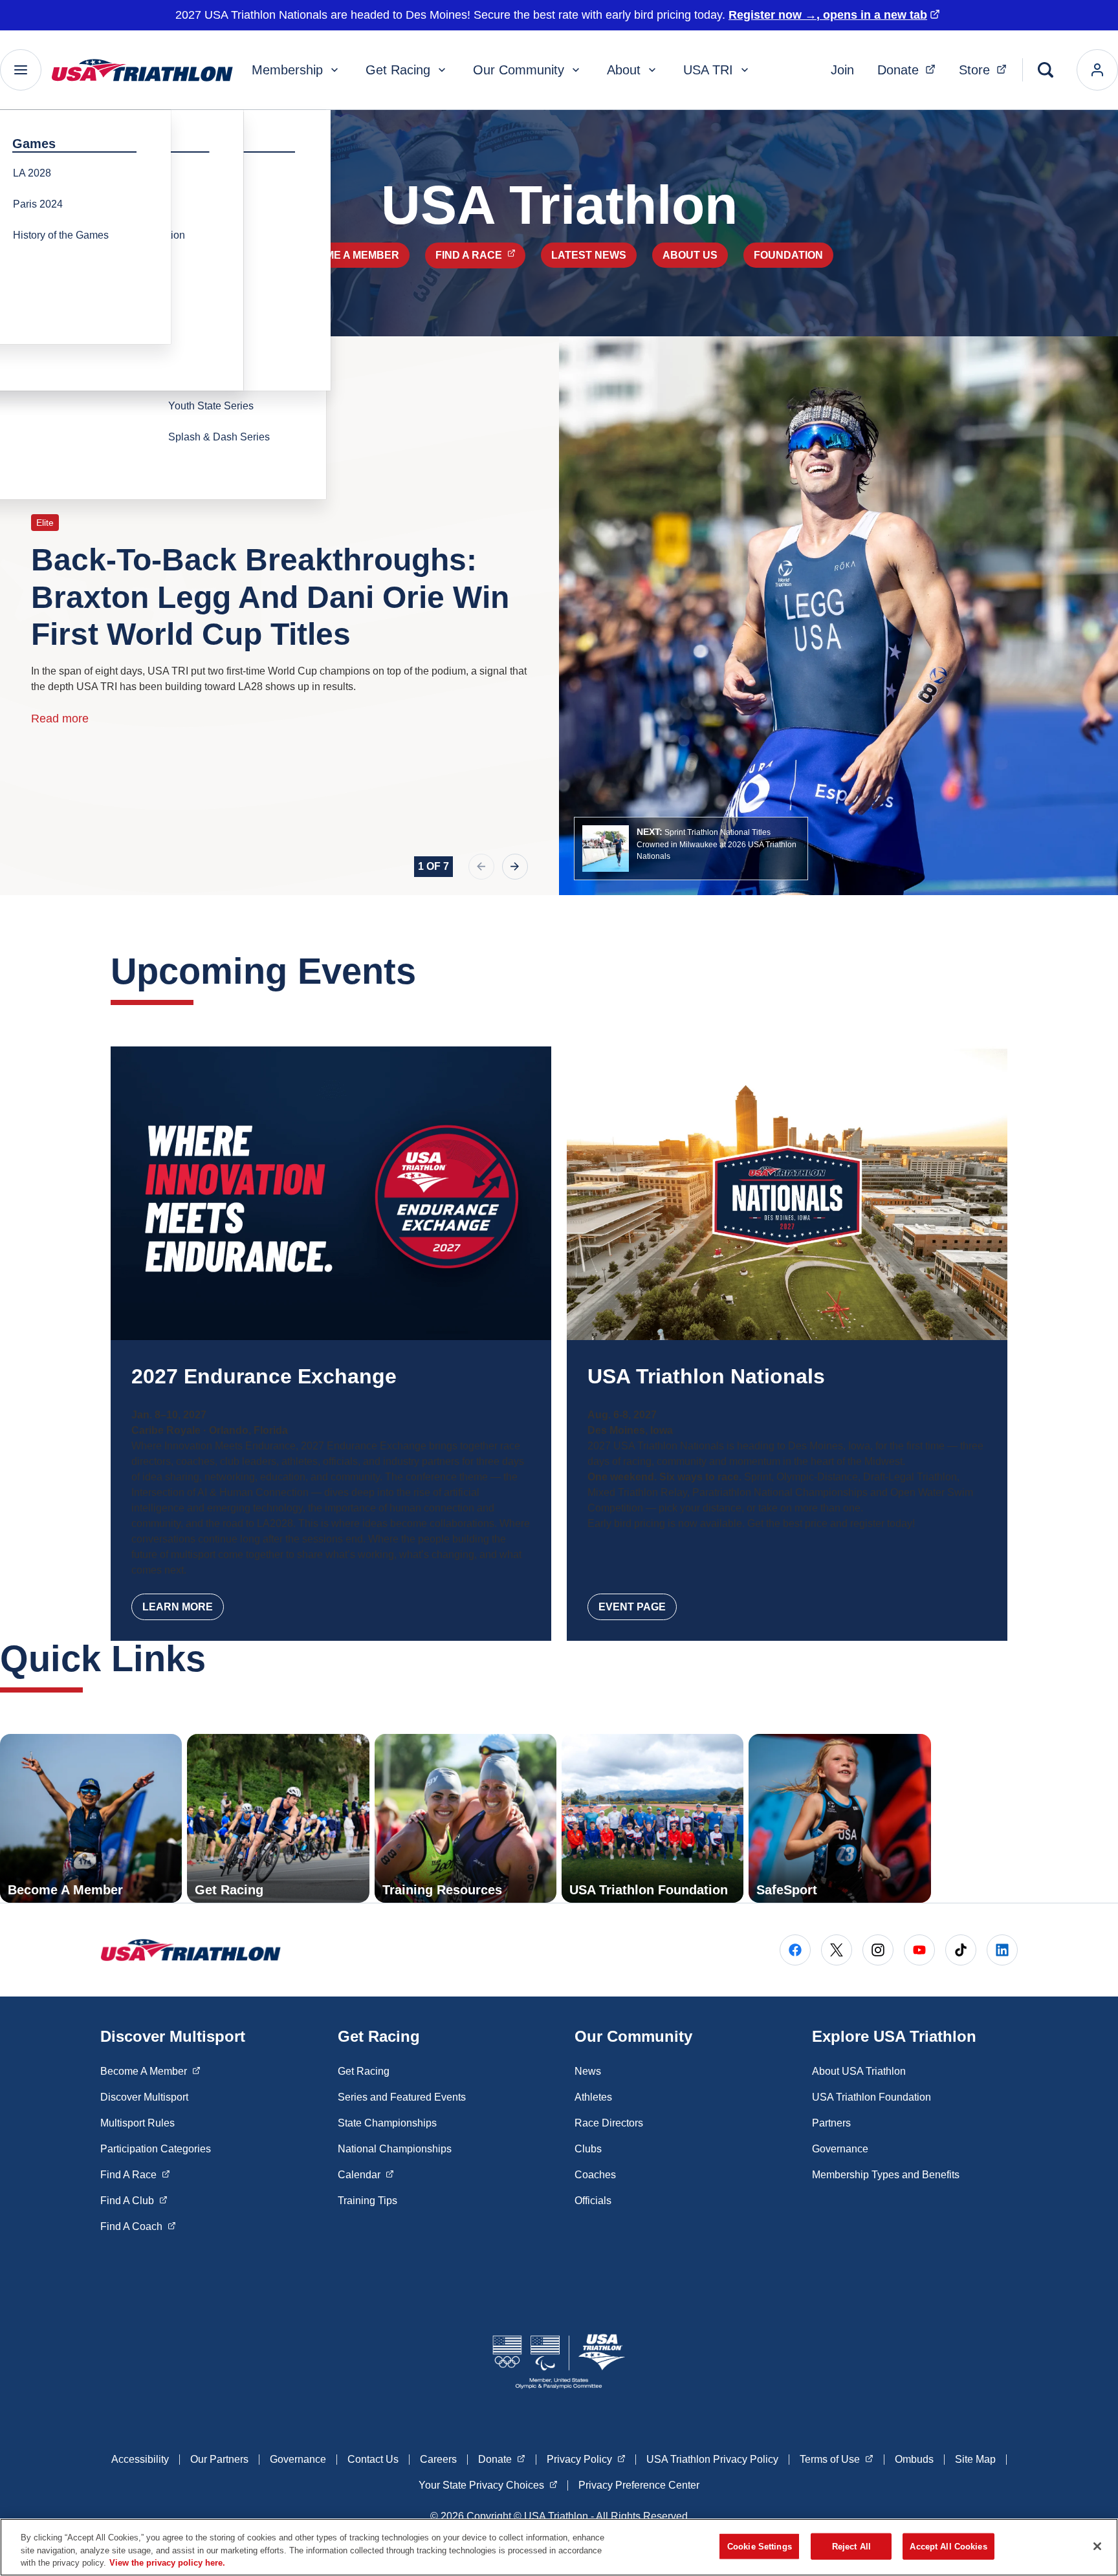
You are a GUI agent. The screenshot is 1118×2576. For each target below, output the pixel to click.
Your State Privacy (488, 2485)
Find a (481, 255)
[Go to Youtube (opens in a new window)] (919, 1950)
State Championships (387, 2123)
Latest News (589, 255)
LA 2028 (32, 173)
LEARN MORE (178, 1607)
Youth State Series (211, 406)
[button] (691, 849)
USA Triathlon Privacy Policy (712, 2459)
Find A (135, 2174)
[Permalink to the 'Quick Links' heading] (219, 1659)
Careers (438, 2459)
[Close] (1097, 2546)
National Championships (395, 2149)
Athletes (593, 2097)
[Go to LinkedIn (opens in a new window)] (1002, 1950)
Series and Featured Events (402, 2097)
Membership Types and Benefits (886, 2175)
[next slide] (515, 867)
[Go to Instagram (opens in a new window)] (878, 1950)
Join (842, 70)
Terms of (837, 2459)
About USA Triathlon (859, 2071)
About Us (690, 255)
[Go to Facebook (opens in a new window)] (795, 1950)
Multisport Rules (137, 2123)
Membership (287, 70)
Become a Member (347, 255)
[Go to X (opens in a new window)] (837, 1950)
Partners (831, 2123)
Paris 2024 (38, 204)
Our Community (519, 70)
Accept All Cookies (948, 2546)
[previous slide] (481, 867)
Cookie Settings (760, 2546)
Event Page (632, 1607)
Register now (828, 15)
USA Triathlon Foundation (871, 2097)
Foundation (788, 255)
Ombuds (914, 2459)
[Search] (1046, 70)
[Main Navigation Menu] (21, 70)
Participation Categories (156, 2149)
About (624, 70)
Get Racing (398, 70)
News (588, 2071)
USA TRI (708, 70)
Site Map (975, 2459)
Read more (60, 719)
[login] (1097, 70)
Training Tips (367, 2201)
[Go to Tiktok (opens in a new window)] (961, 1950)
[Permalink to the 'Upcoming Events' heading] (429, 971)
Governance (840, 2149)
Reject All (851, 2546)
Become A (150, 2071)
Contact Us (373, 2459)
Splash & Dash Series (219, 437)
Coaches (595, 2175)
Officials (593, 2201)
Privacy (586, 2459)
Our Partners (219, 2459)
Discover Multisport (144, 2097)
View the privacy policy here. (167, 2563)
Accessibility (140, 2459)
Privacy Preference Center (639, 2485)
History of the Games (61, 235)
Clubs (588, 2149)
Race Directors (609, 2123)
